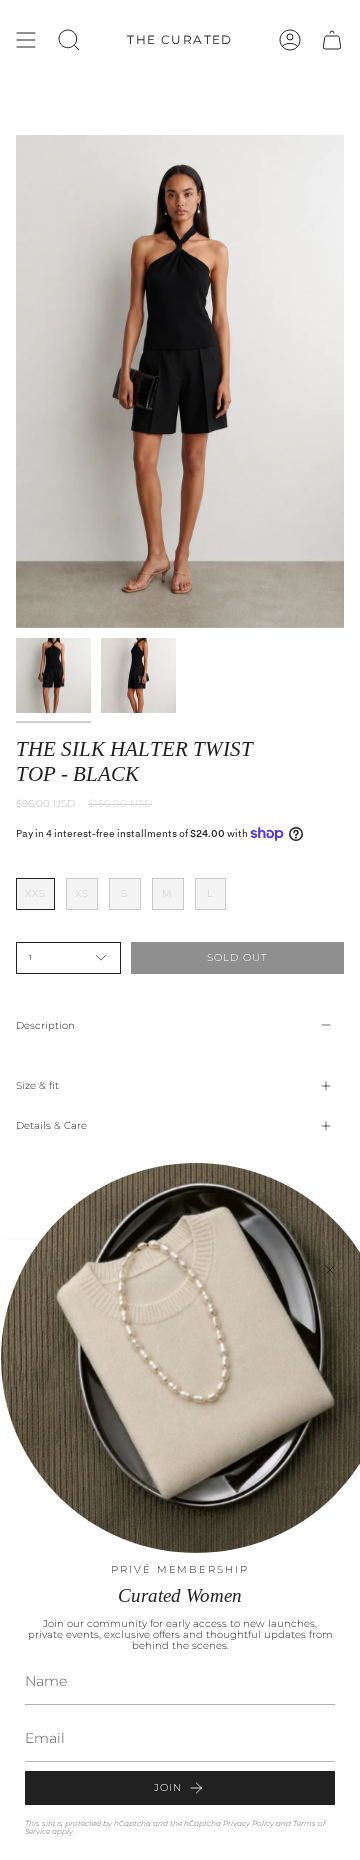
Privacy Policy (248, 1823)
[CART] (332, 40)
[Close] (330, 1270)
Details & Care (51, 1125)
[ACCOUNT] (290, 40)
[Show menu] (26, 40)
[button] (69, 40)
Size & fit (37, 1085)
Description (45, 1025)
